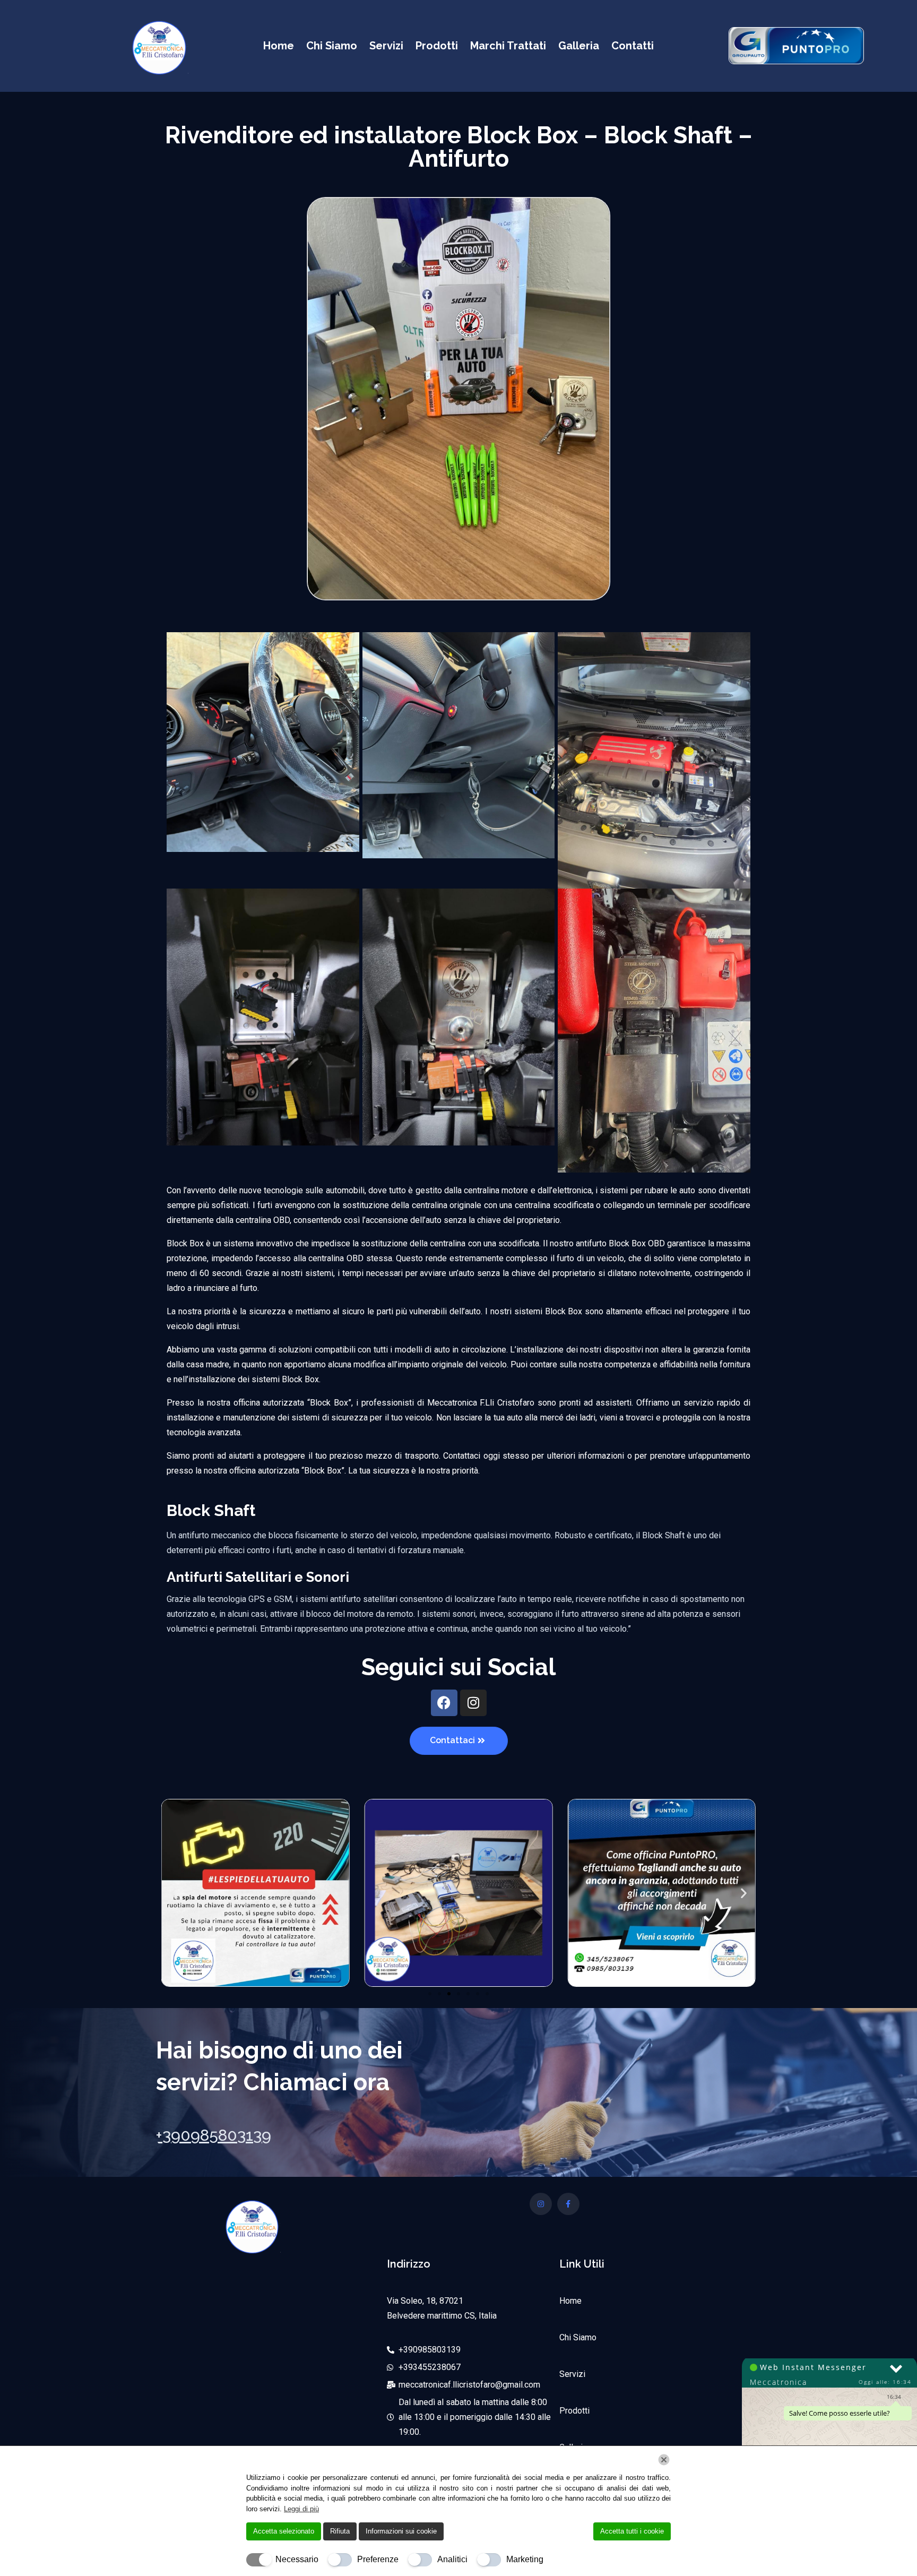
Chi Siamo (332, 46)
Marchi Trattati (508, 46)
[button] (173, 1893)
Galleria (579, 46)
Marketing (525, 2559)
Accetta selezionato (284, 2531)
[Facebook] (444, 1703)
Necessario (297, 2559)
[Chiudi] (664, 2460)
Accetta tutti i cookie (632, 2531)
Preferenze (378, 2559)
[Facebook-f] (568, 2204)
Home (279, 46)
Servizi (386, 46)
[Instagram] (473, 1703)
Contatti (633, 46)
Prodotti (437, 46)
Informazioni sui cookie (401, 2531)
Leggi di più (301, 2509)
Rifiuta (340, 2531)
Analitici (452, 2559)
